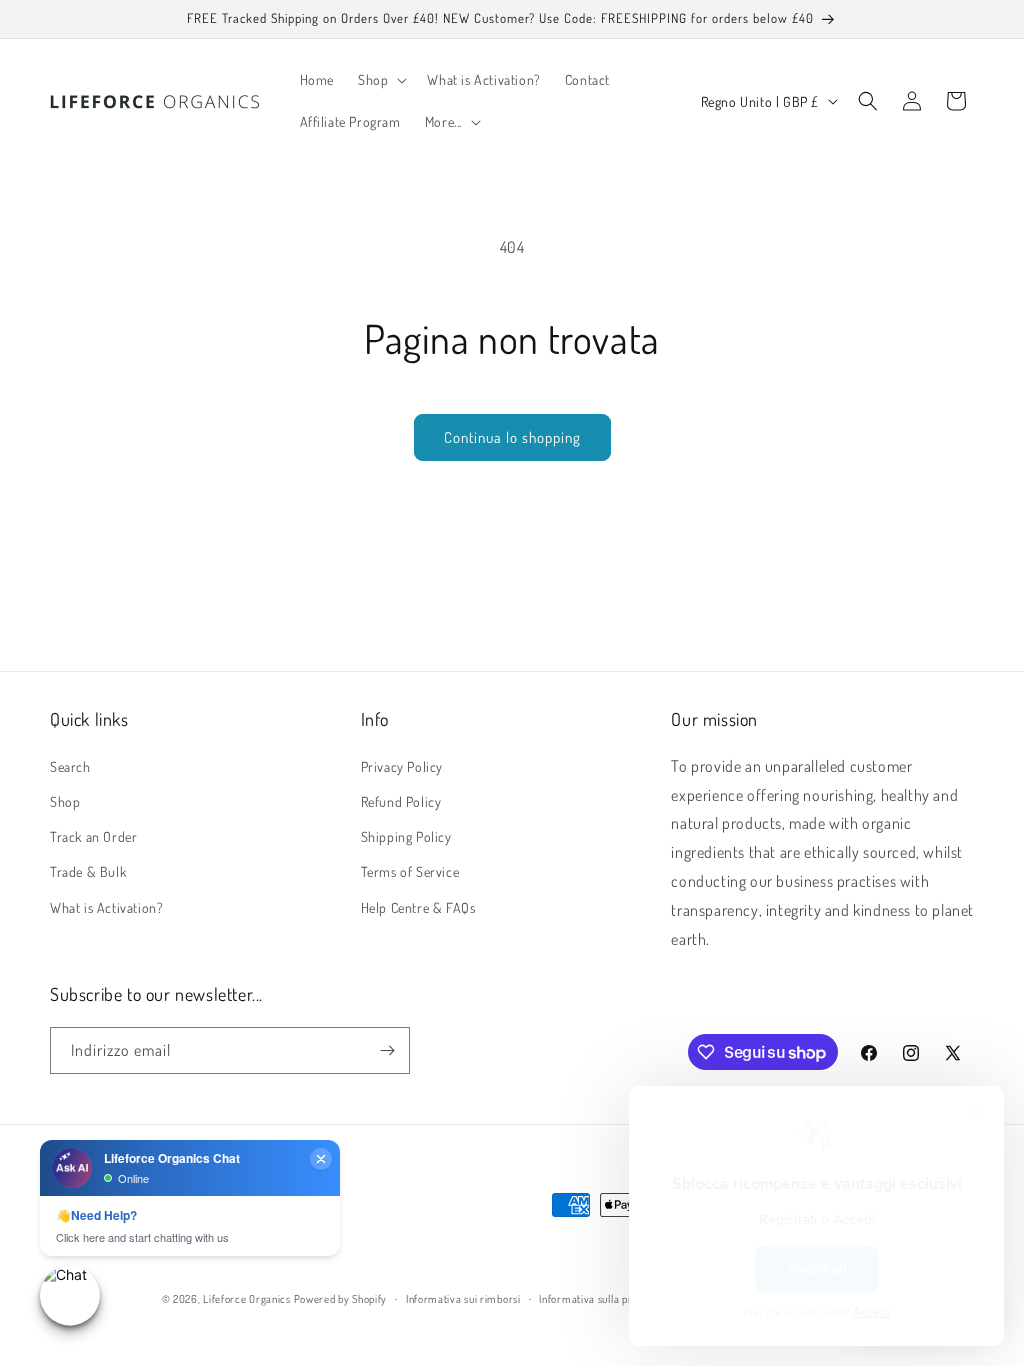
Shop (65, 801)
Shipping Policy (406, 836)
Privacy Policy (402, 766)
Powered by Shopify (341, 1299)
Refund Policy (401, 801)
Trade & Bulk (88, 871)
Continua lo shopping (512, 437)
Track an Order (93, 836)
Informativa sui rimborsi (463, 1299)
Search (70, 766)
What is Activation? (106, 907)
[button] (380, 80)
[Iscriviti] (387, 1050)
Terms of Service (410, 871)
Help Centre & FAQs (418, 907)
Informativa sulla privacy (598, 1299)
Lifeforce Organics (247, 1299)
